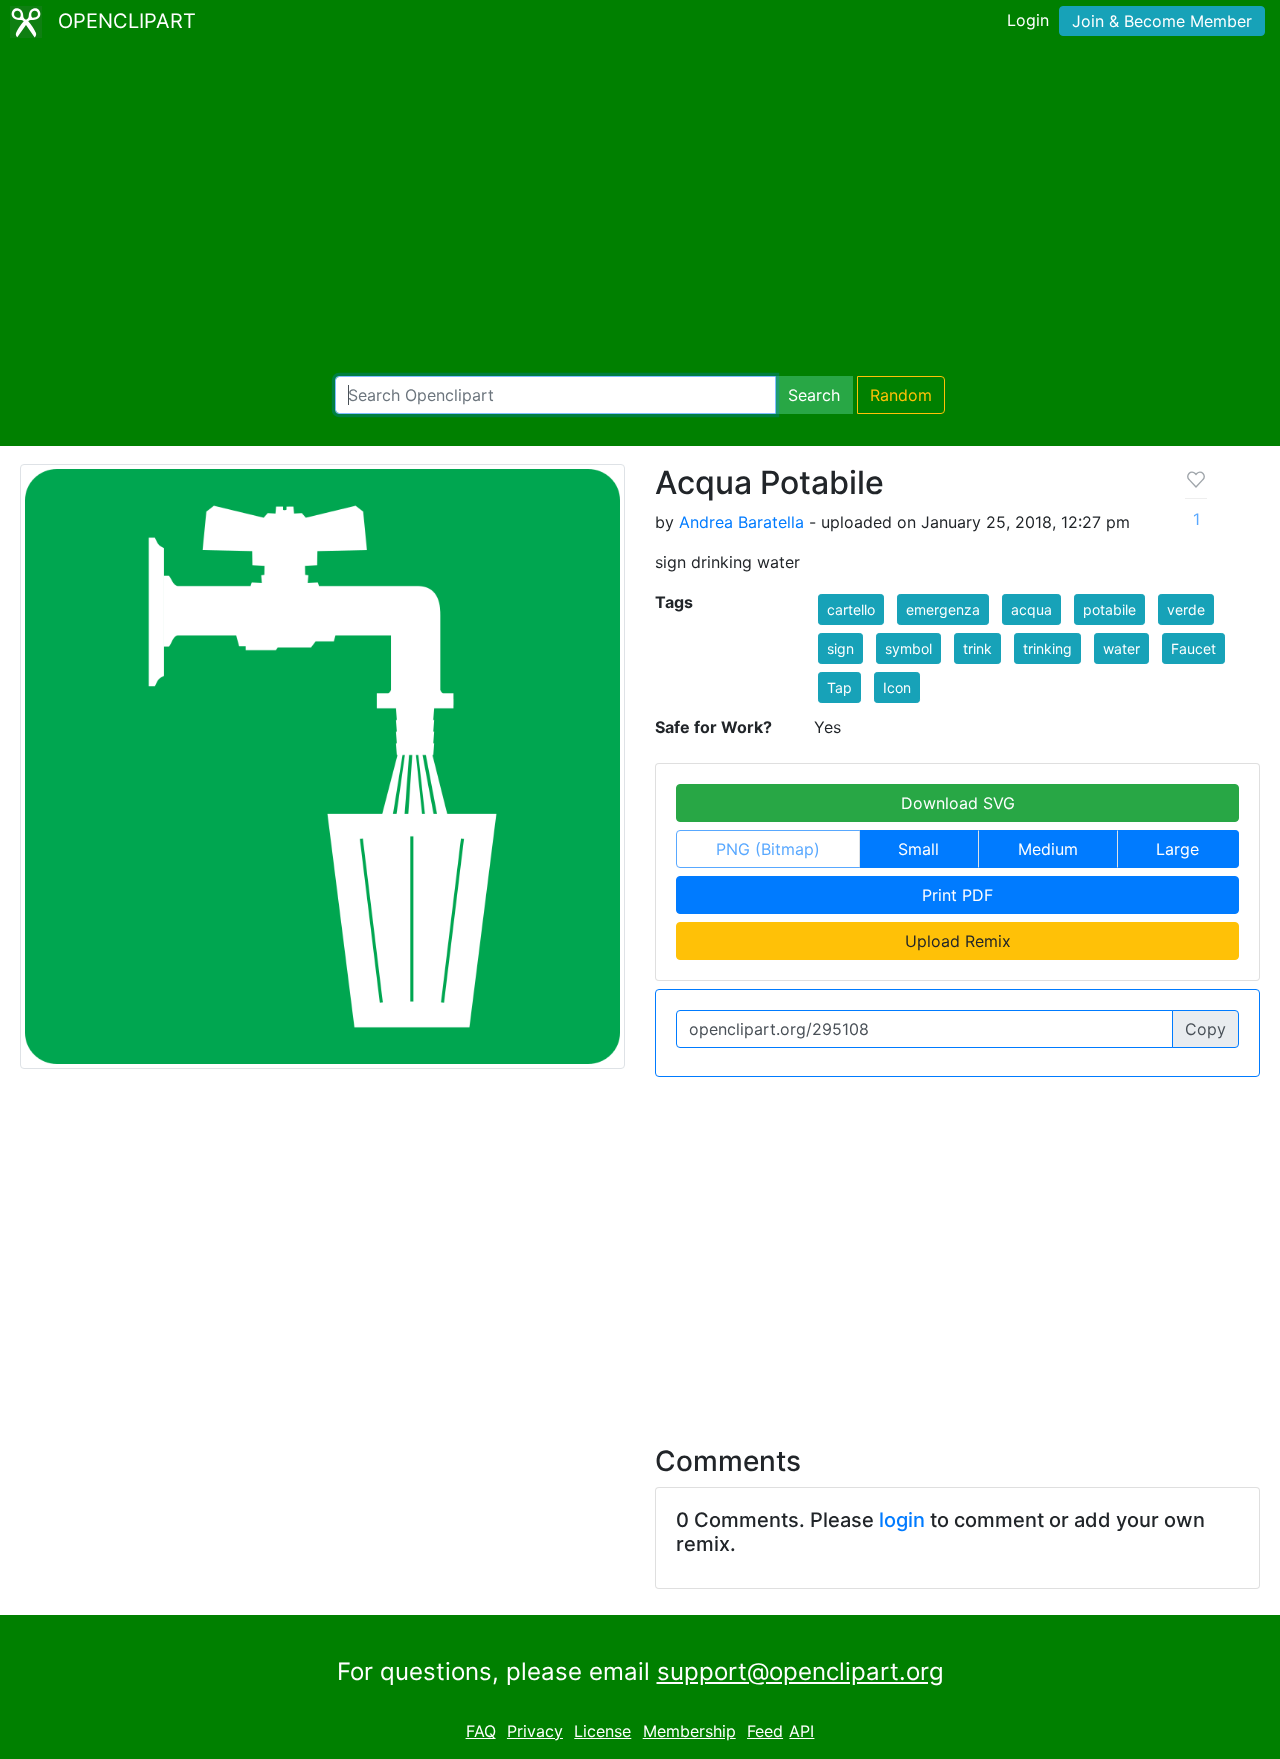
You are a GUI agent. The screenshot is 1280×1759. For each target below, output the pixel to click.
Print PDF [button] (957, 895)
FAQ (481, 1731)
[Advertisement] (640, 210)
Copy (1205, 1029)
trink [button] (977, 648)
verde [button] (1186, 609)
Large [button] (1177, 849)
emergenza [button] (943, 609)
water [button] (1121, 648)
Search (814, 395)
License (602, 1731)
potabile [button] (1109, 609)
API (801, 1731)
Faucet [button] (1193, 648)
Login (1028, 20)
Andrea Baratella (741, 522)
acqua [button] (1031, 609)
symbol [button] (908, 648)
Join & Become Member (1162, 21)
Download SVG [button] (958, 803)
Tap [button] (839, 687)
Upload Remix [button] (958, 941)
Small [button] (918, 849)
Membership (689, 1731)
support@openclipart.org (800, 1671)
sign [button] (840, 648)
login (902, 1520)
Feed (765, 1731)
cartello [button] (851, 609)
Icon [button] (897, 687)
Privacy (535, 1731)
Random (901, 395)
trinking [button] (1047, 648)
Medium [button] (1048, 849)
